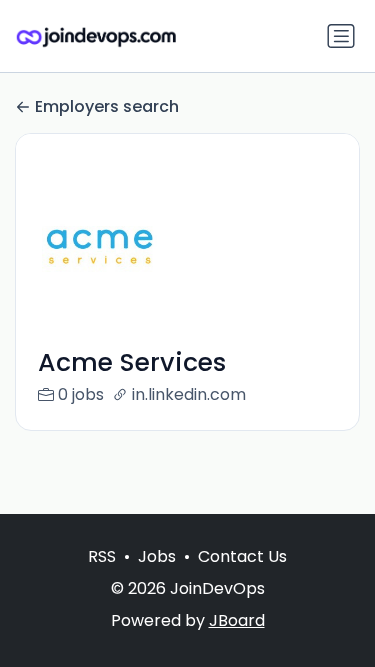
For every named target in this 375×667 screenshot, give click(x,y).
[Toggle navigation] (341, 36)
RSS (102, 556)
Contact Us (242, 556)
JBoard (237, 620)
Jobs (157, 556)
